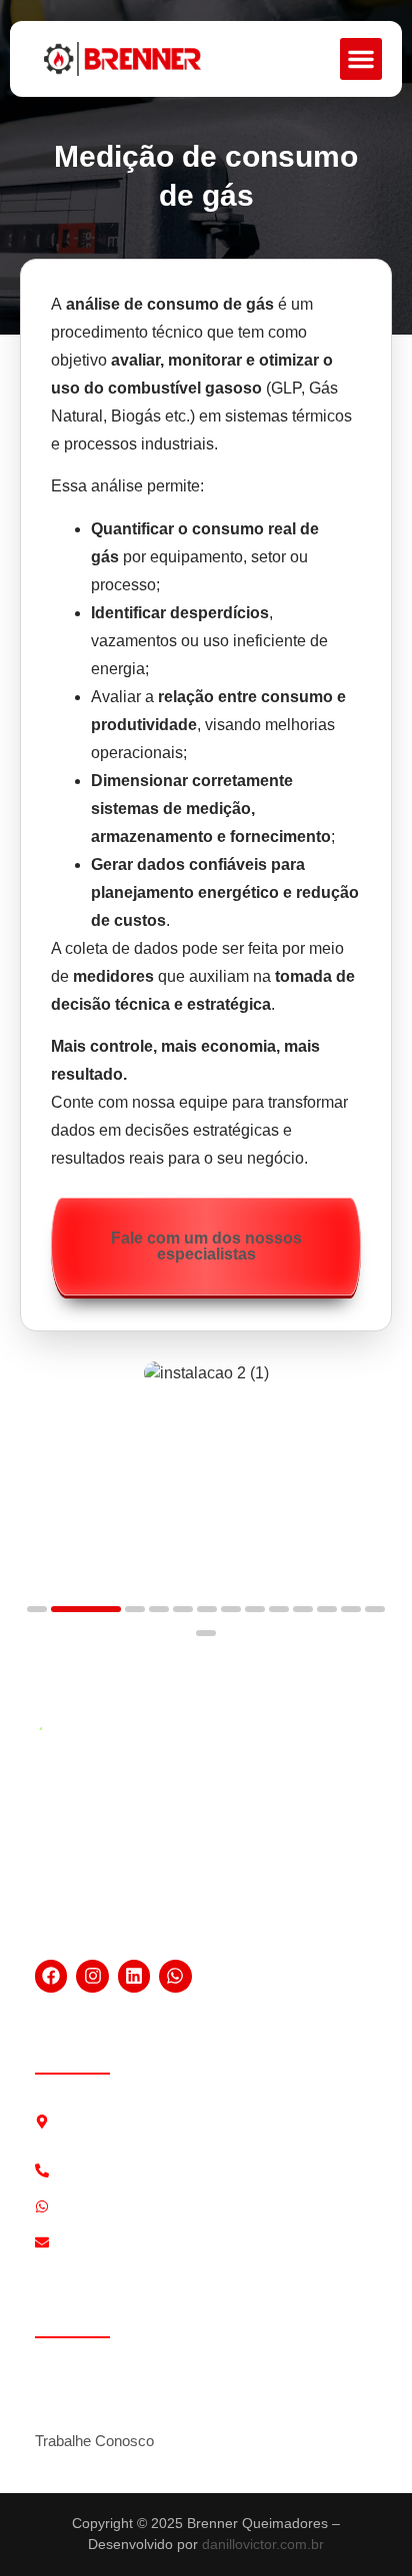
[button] (361, 59)
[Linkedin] (134, 1976)
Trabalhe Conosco (94, 2441)
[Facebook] (51, 1976)
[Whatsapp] (175, 1976)
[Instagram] (92, 1976)
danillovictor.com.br (263, 2544)
